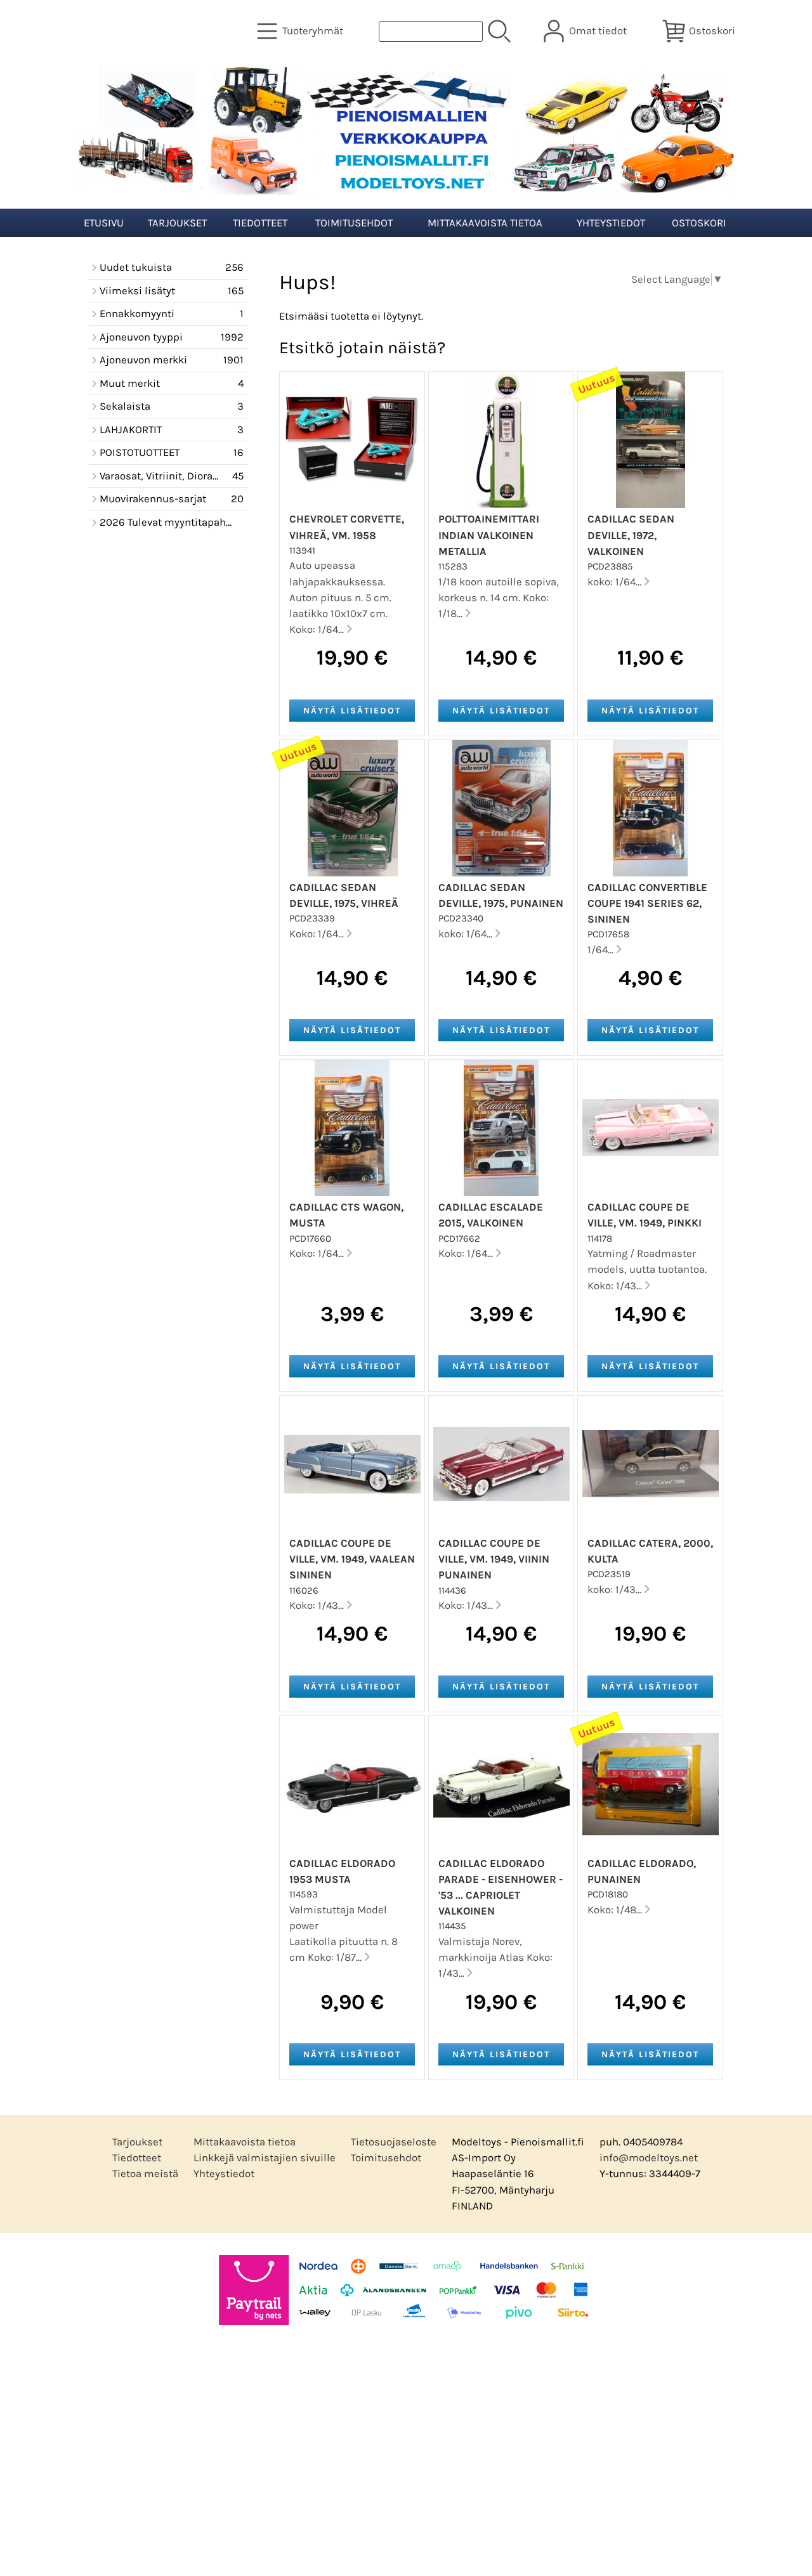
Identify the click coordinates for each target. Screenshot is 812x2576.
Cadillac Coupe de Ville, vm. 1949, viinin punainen (494, 1559)
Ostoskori (699, 223)
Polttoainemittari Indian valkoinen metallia (489, 535)
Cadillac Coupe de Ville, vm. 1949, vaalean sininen (352, 1559)
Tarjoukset (177, 223)
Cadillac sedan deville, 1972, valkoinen (631, 535)
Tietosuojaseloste (394, 2142)
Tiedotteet (260, 223)
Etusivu (104, 223)
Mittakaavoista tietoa (485, 223)
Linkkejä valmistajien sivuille (265, 2158)
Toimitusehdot (354, 223)
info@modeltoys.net (649, 2158)
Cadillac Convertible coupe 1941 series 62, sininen (647, 903)
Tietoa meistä (145, 2174)
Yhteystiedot (611, 223)
